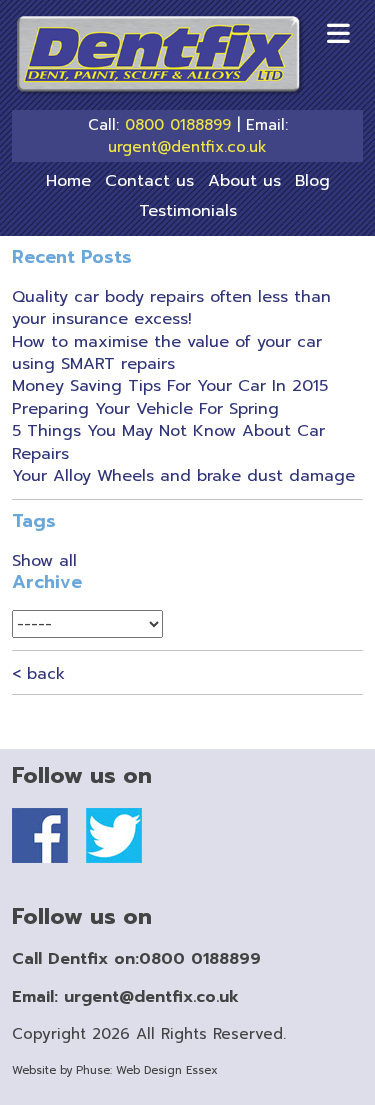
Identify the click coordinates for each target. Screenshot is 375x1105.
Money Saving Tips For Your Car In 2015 (170, 386)
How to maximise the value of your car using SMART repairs (167, 353)
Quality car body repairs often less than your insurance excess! (171, 308)
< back (38, 674)
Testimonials (188, 211)
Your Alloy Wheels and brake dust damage (183, 476)
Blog (312, 181)
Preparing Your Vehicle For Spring (145, 409)
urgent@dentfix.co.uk (187, 147)
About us (244, 181)
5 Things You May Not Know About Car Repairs (168, 442)
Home (68, 181)
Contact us (149, 181)
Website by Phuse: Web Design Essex (115, 1070)
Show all (44, 561)
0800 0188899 (178, 125)
